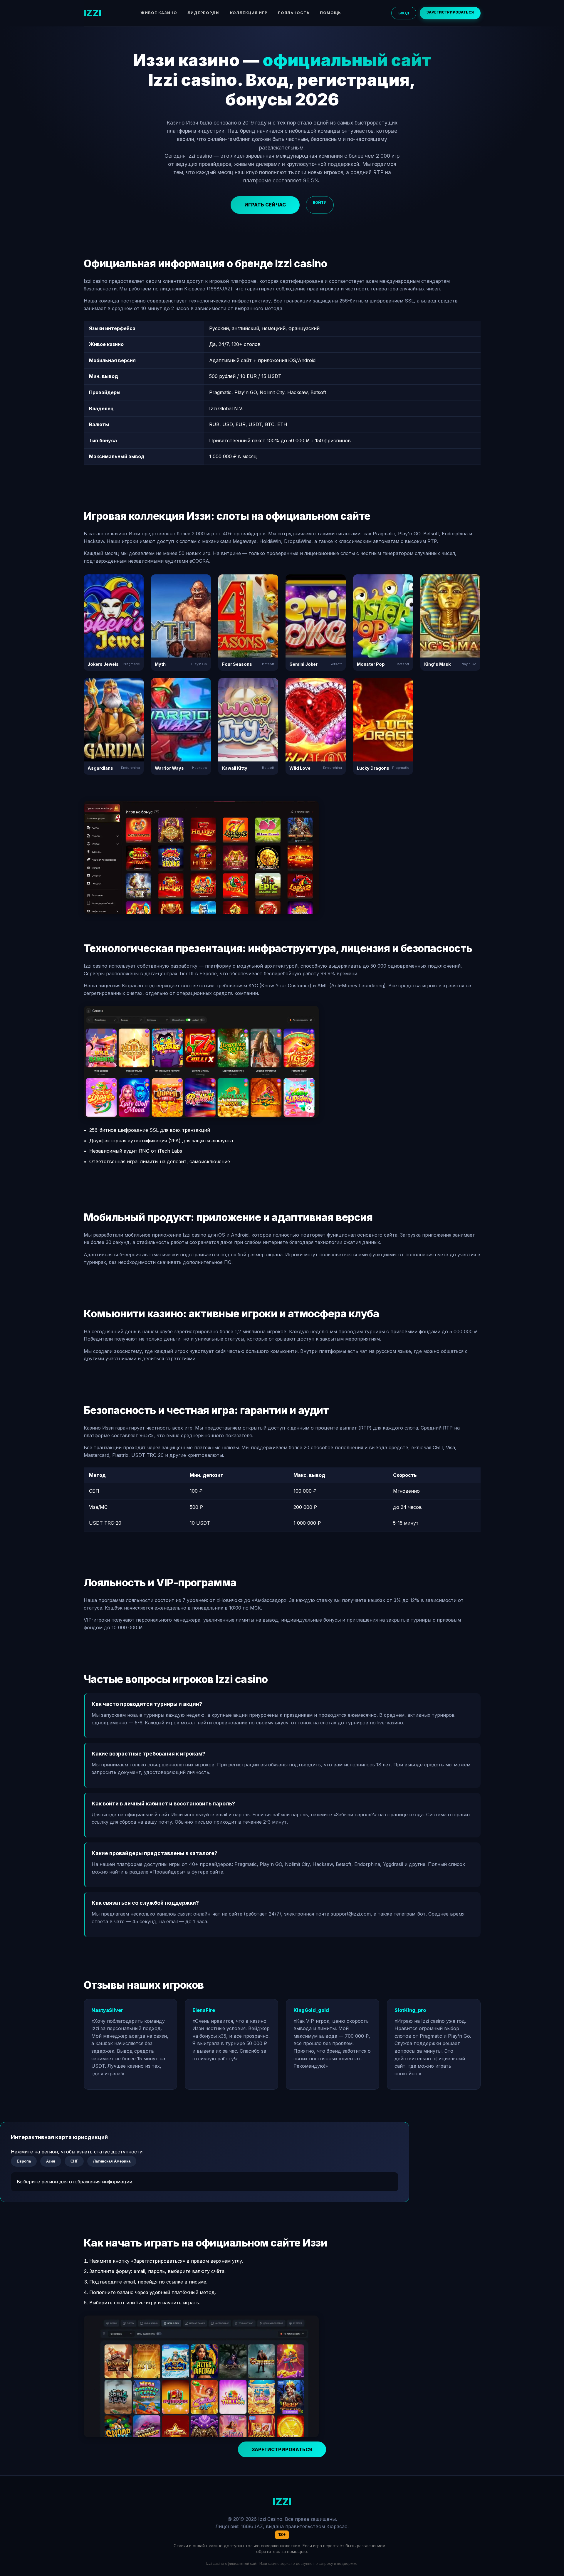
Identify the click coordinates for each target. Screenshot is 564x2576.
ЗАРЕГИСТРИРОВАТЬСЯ (450, 12)
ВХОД (404, 13)
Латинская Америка (112, 2161)
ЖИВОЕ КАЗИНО (159, 13)
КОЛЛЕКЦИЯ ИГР (249, 13)
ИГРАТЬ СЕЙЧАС (265, 205)
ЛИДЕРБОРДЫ (204, 13)
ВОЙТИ (320, 202)
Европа (24, 2161)
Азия (51, 2161)
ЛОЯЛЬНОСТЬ (294, 13)
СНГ (74, 2161)
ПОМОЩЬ (330, 13)
